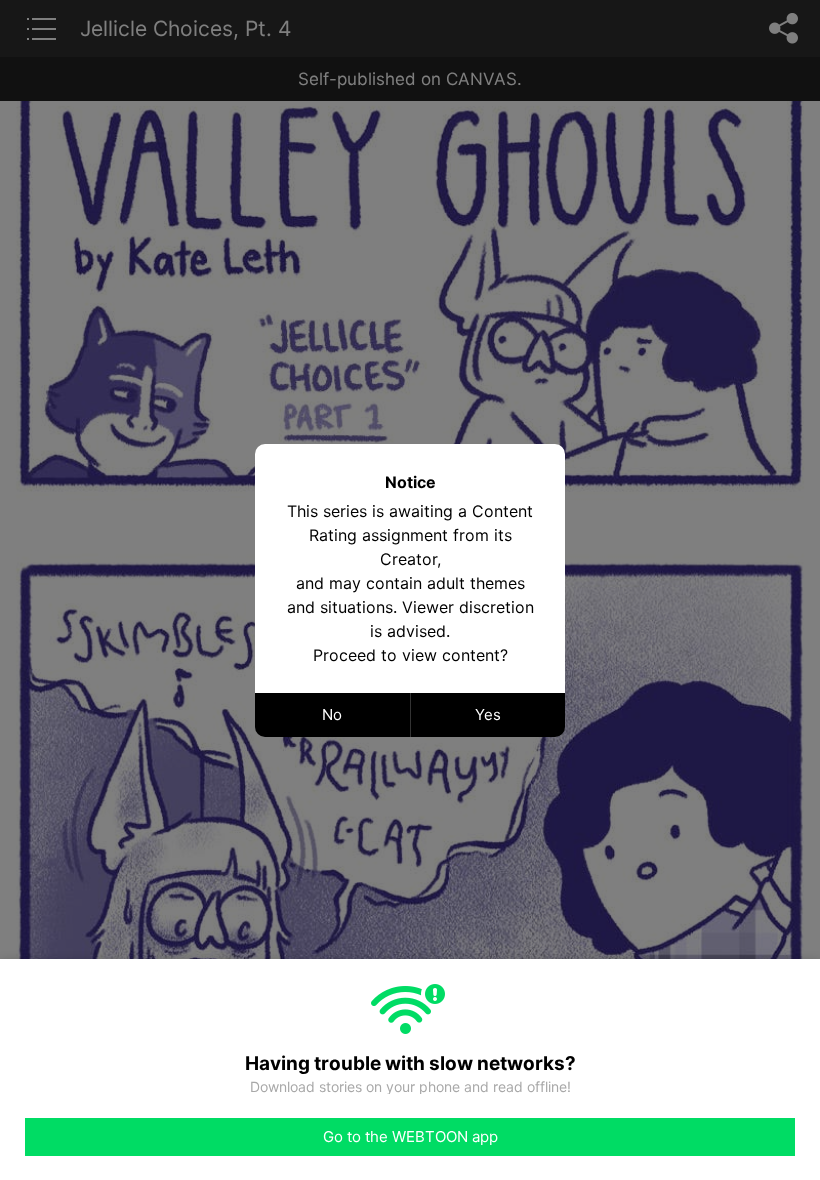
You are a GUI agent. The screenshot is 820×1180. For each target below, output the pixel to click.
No (332, 714)
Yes (488, 714)
